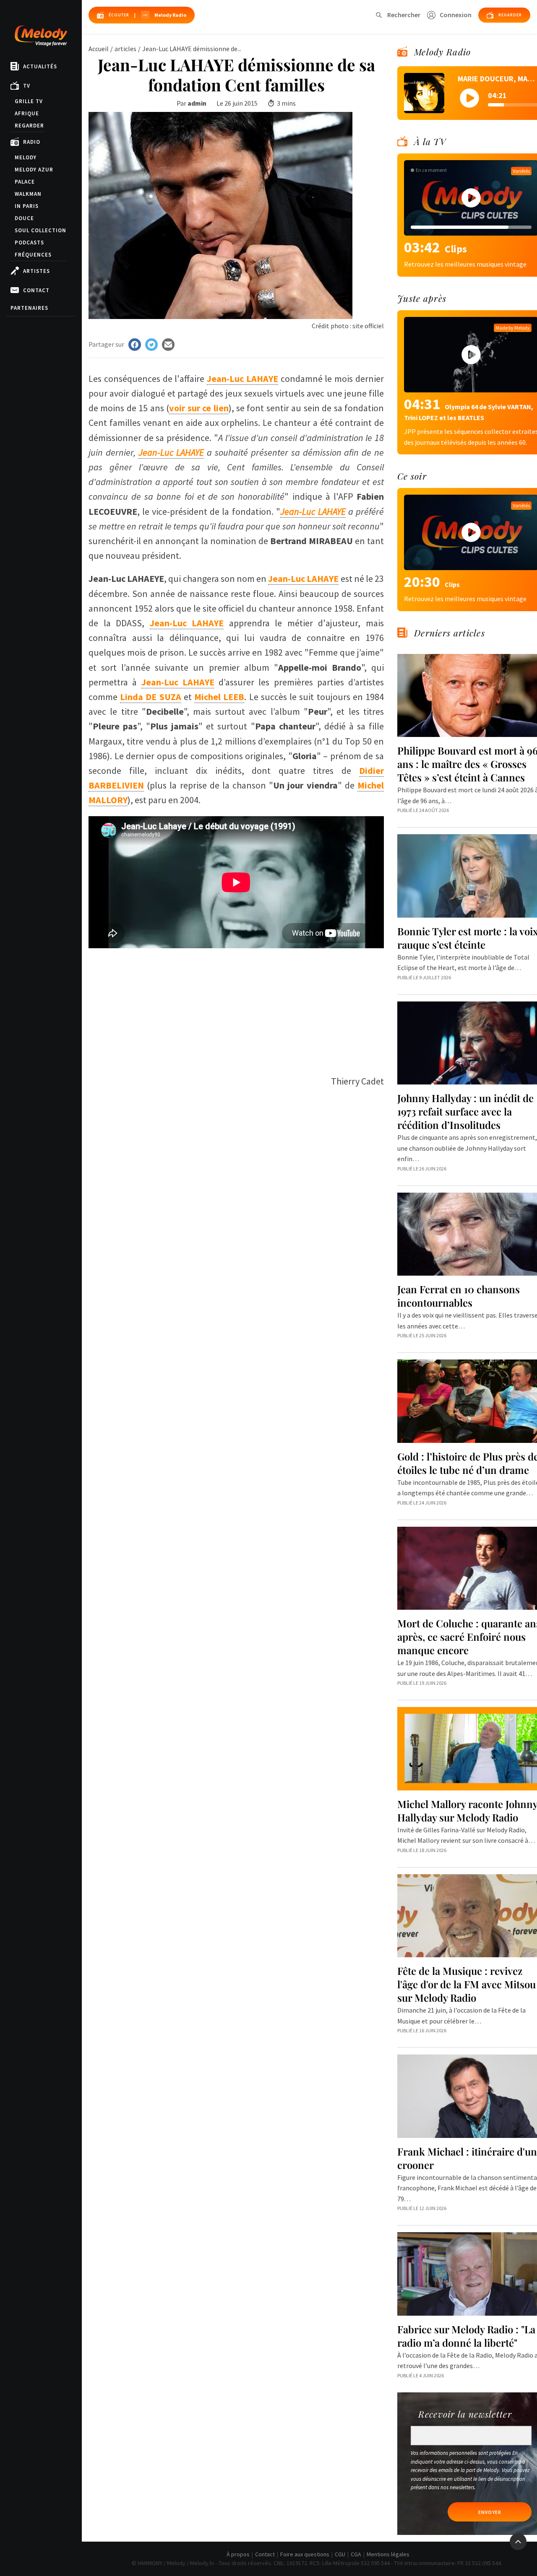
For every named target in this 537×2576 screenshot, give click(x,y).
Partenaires (29, 308)
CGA (356, 2554)
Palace (25, 182)
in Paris (27, 206)
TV (27, 86)
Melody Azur (34, 170)
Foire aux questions (305, 2554)
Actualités (40, 66)
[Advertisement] (236, 1007)
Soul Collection (40, 230)
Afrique (27, 113)
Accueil (99, 49)
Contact (36, 290)
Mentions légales (388, 2554)
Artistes (36, 271)
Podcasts (29, 243)
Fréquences (33, 255)
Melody (26, 157)
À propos (238, 2554)
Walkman (28, 194)
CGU (340, 2554)
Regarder (29, 126)
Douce (24, 218)
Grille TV (29, 101)
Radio (32, 142)
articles (125, 49)
